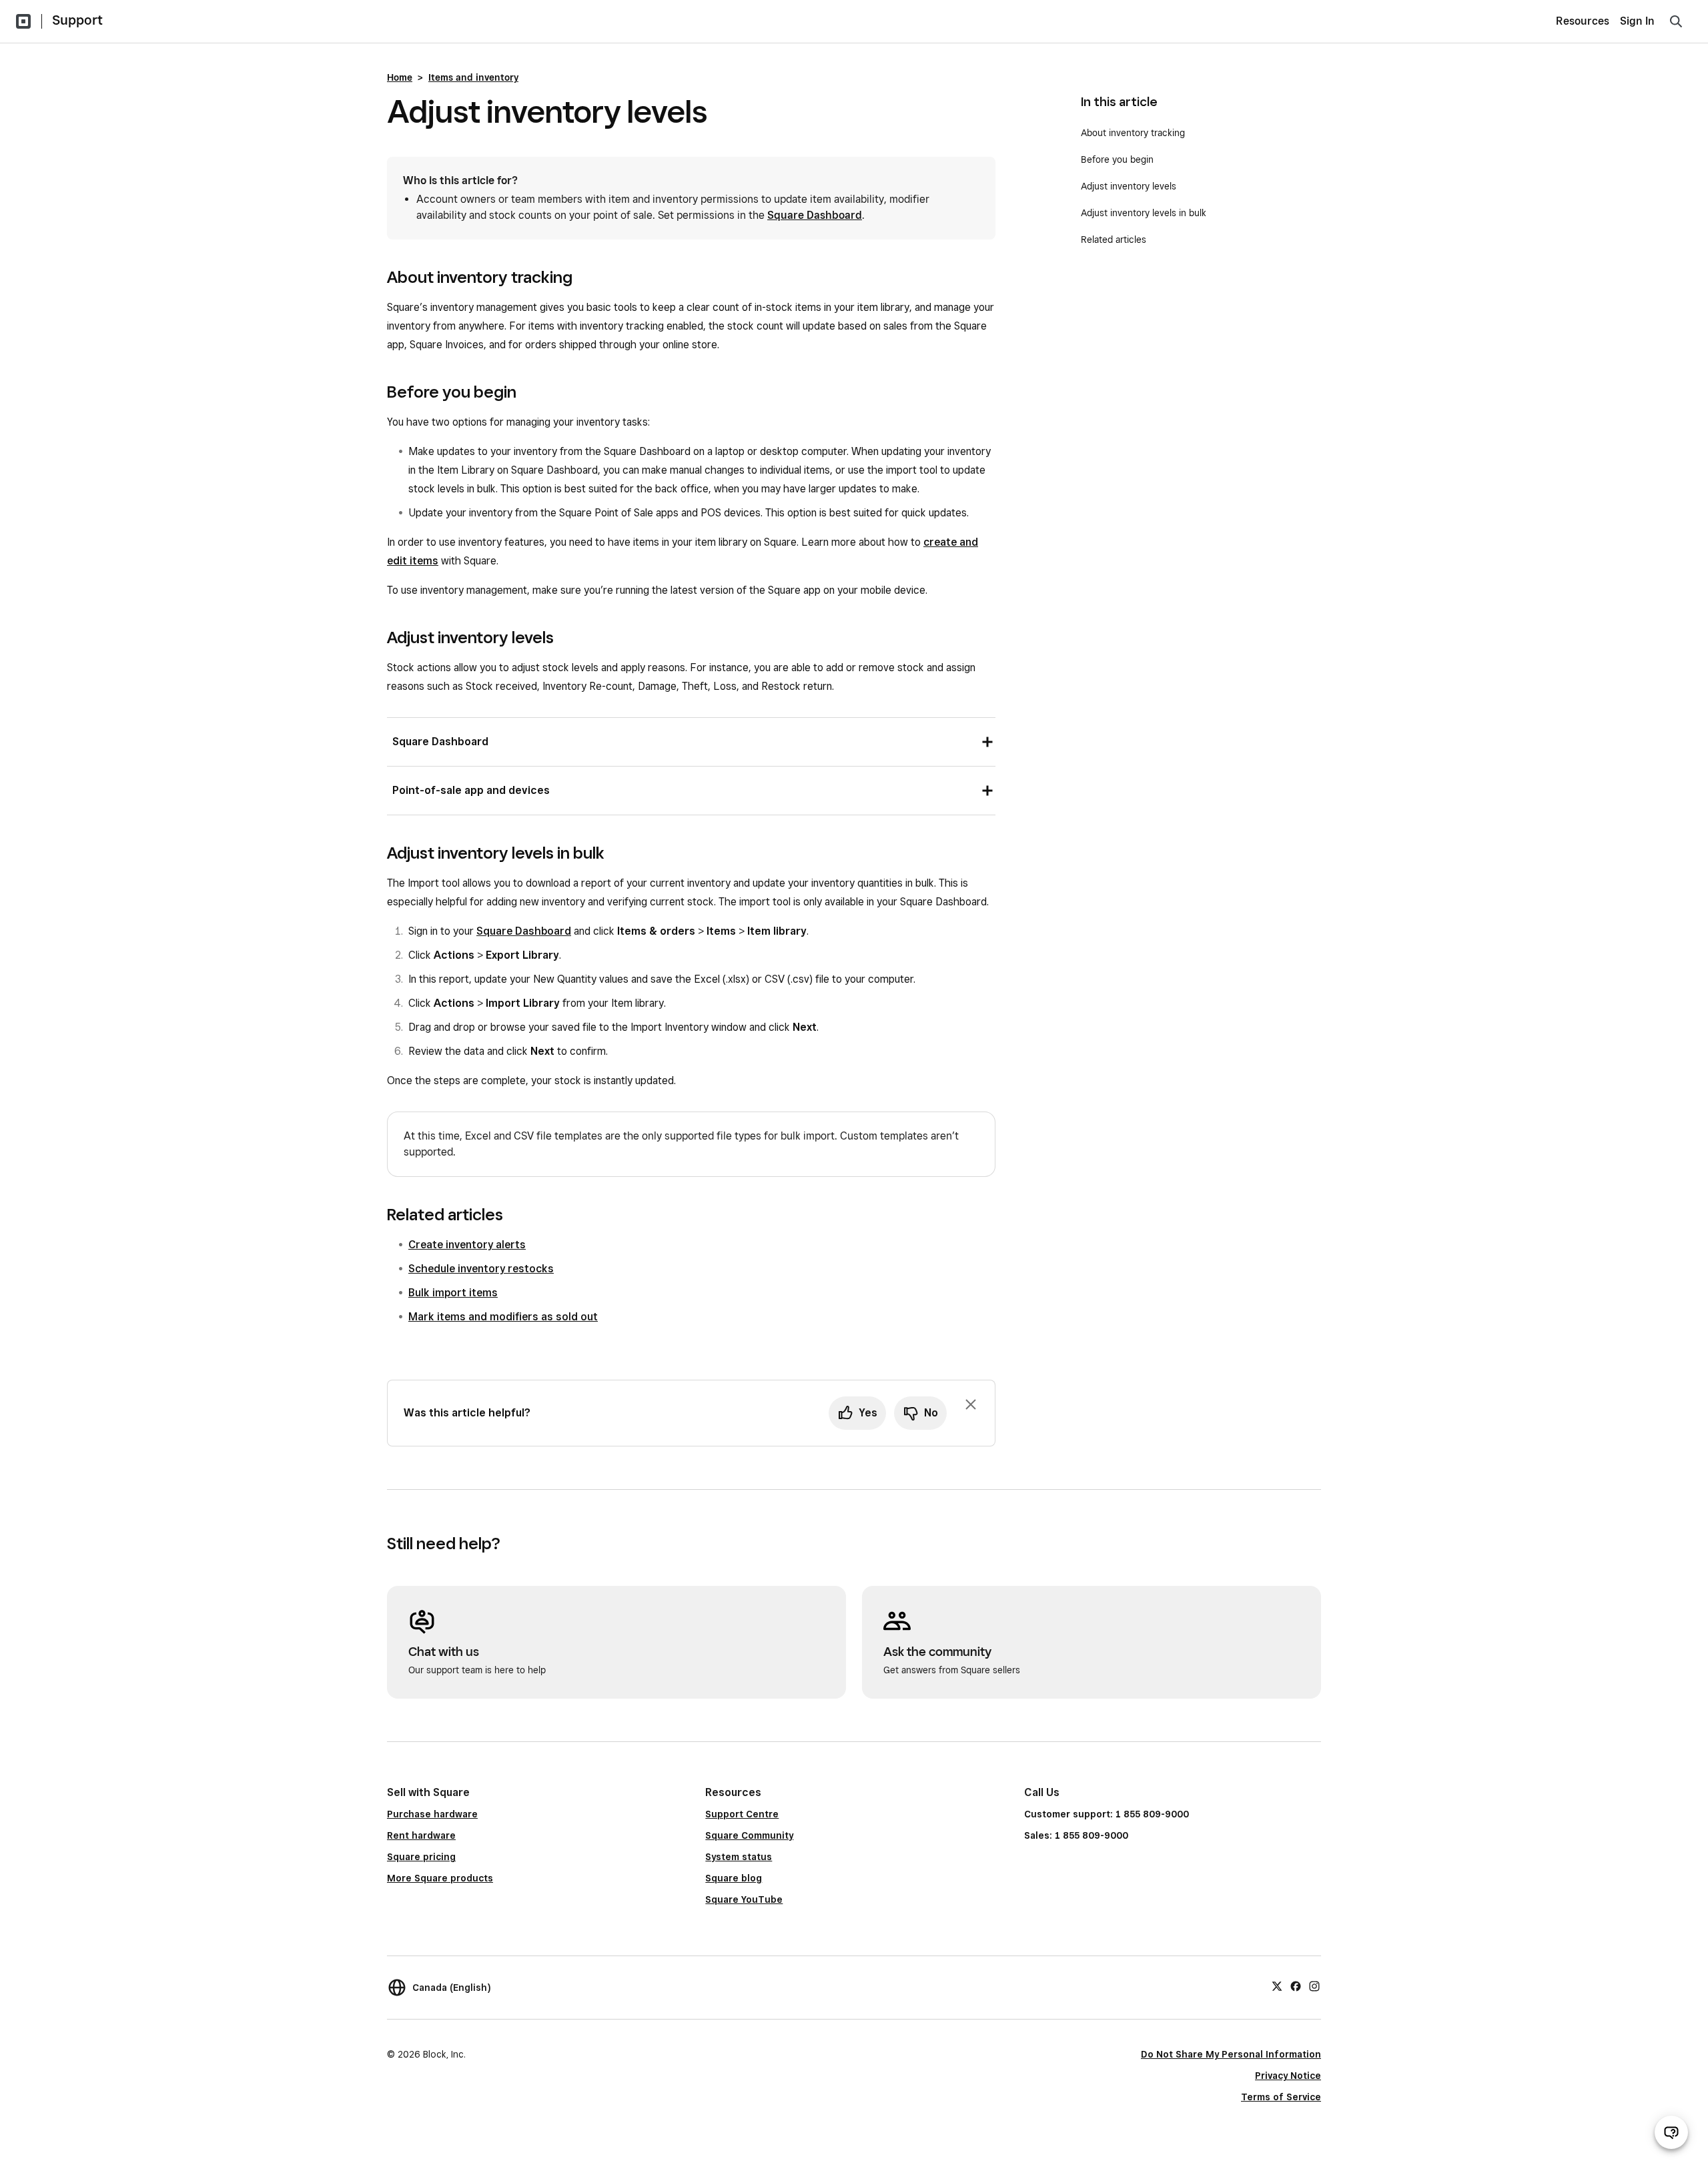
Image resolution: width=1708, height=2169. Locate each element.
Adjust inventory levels (1129, 186)
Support (77, 20)
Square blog (734, 1878)
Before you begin (1117, 159)
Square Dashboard (815, 215)
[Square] (23, 21)
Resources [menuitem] (1583, 21)
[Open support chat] (1671, 2132)
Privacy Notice (1288, 2076)
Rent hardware (421, 1835)
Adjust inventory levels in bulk (1144, 213)
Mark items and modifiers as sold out (503, 1317)
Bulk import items (453, 1293)
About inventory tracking (1133, 133)
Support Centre (742, 1814)
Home (400, 77)
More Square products (440, 1878)
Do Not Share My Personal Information (1231, 2054)
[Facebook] (1296, 1986)
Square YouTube (744, 1899)
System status (739, 1857)
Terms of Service (1281, 2097)
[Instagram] (1314, 1986)
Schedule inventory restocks (481, 1269)
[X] (1277, 1986)
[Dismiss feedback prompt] (971, 1404)
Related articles (1114, 240)
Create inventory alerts (467, 1245)
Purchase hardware (432, 1814)
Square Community (749, 1835)
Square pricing (421, 1857)
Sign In (1637, 21)
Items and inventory (473, 77)
